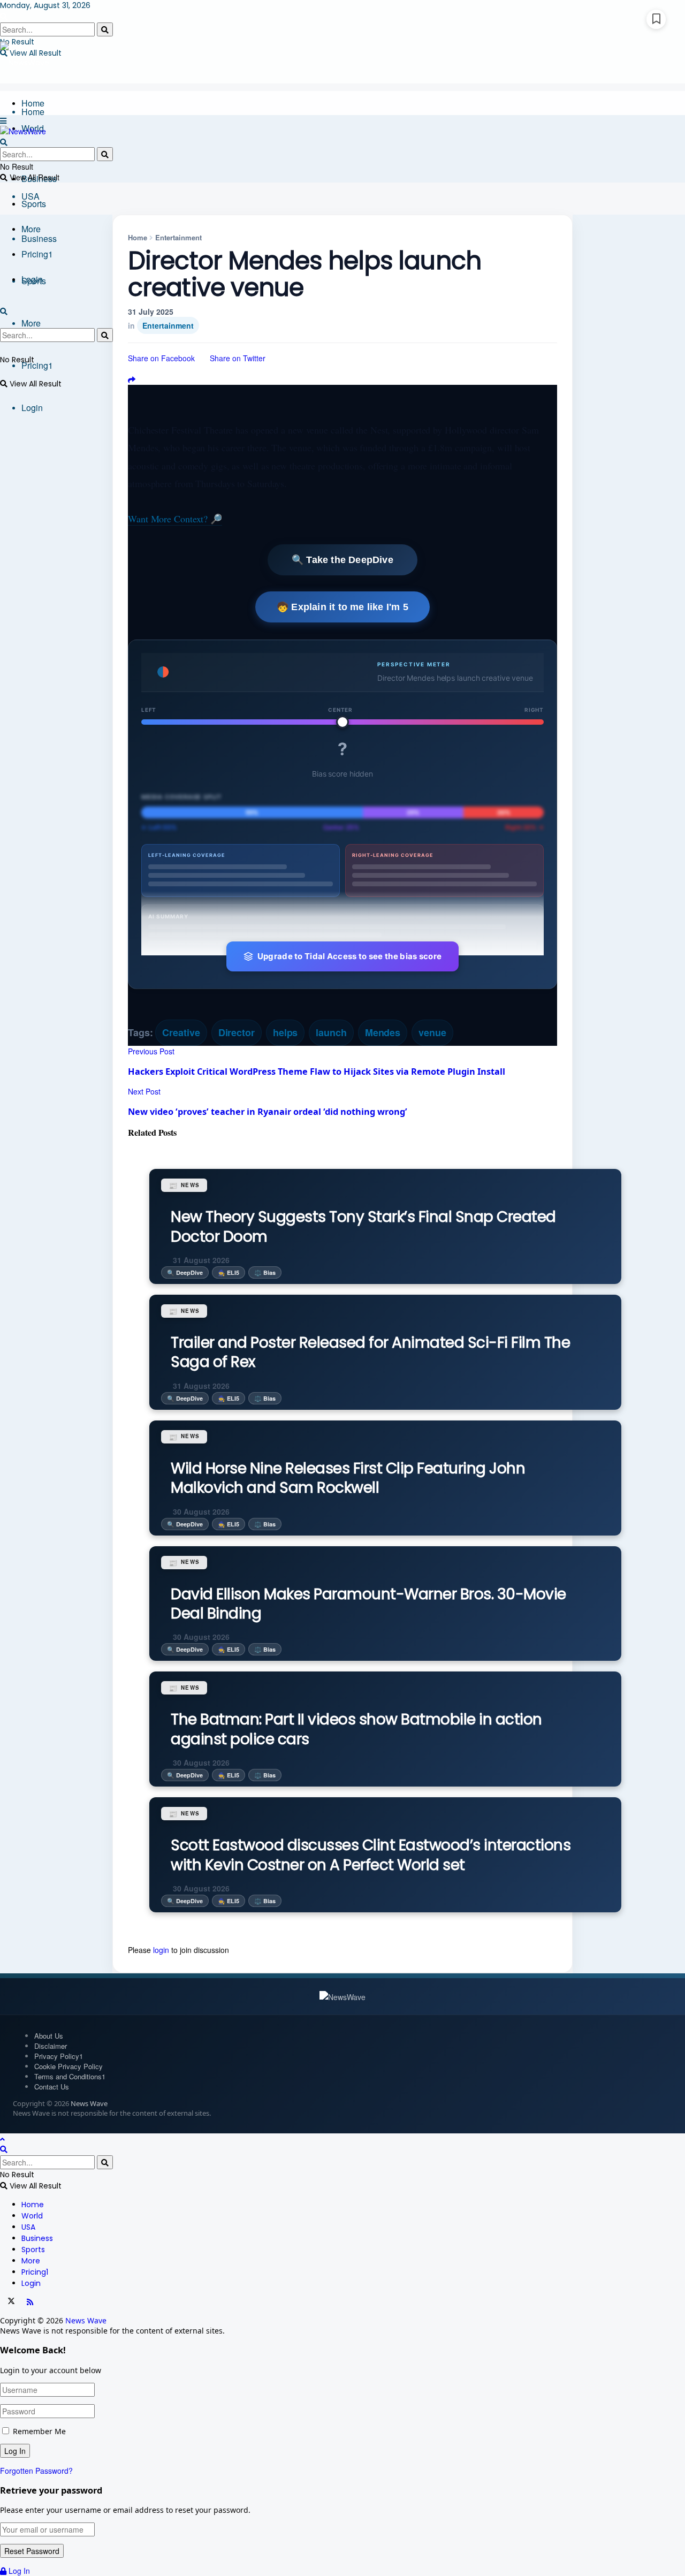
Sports (34, 204)
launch (331, 1032)
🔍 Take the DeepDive (342, 560)
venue (432, 1032)
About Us (49, 2036)
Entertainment (178, 237)
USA (28, 2227)
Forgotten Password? (36, 2471)
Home (33, 103)
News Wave (89, 2103)
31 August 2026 (200, 1260)
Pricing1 (37, 365)
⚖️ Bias (265, 1272)
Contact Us (52, 2087)
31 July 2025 (151, 311)
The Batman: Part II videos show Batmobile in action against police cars (356, 1729)
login (161, 1950)
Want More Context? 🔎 (175, 519)
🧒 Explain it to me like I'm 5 (342, 607)
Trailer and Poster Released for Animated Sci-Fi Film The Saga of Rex (370, 1352)
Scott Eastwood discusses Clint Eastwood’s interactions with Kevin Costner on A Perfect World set (371, 1855)
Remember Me (39, 2431)
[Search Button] (105, 29)
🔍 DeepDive (185, 1272)
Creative (181, 1032)
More (31, 323)
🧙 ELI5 (229, 1272)
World (32, 2216)
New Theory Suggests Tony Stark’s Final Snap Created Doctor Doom (363, 1226)
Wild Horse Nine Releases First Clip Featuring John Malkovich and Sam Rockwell (348, 1478)
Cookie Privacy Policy (68, 2066)
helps (286, 1032)
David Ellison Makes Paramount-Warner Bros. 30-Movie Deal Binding (368, 1604)
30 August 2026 (200, 1511)
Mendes (383, 1032)
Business (39, 238)
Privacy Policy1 (59, 2056)
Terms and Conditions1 (70, 2076)
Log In (18, 2571)
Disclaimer (51, 2046)
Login (32, 408)
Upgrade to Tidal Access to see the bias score (350, 956)
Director (237, 1032)
